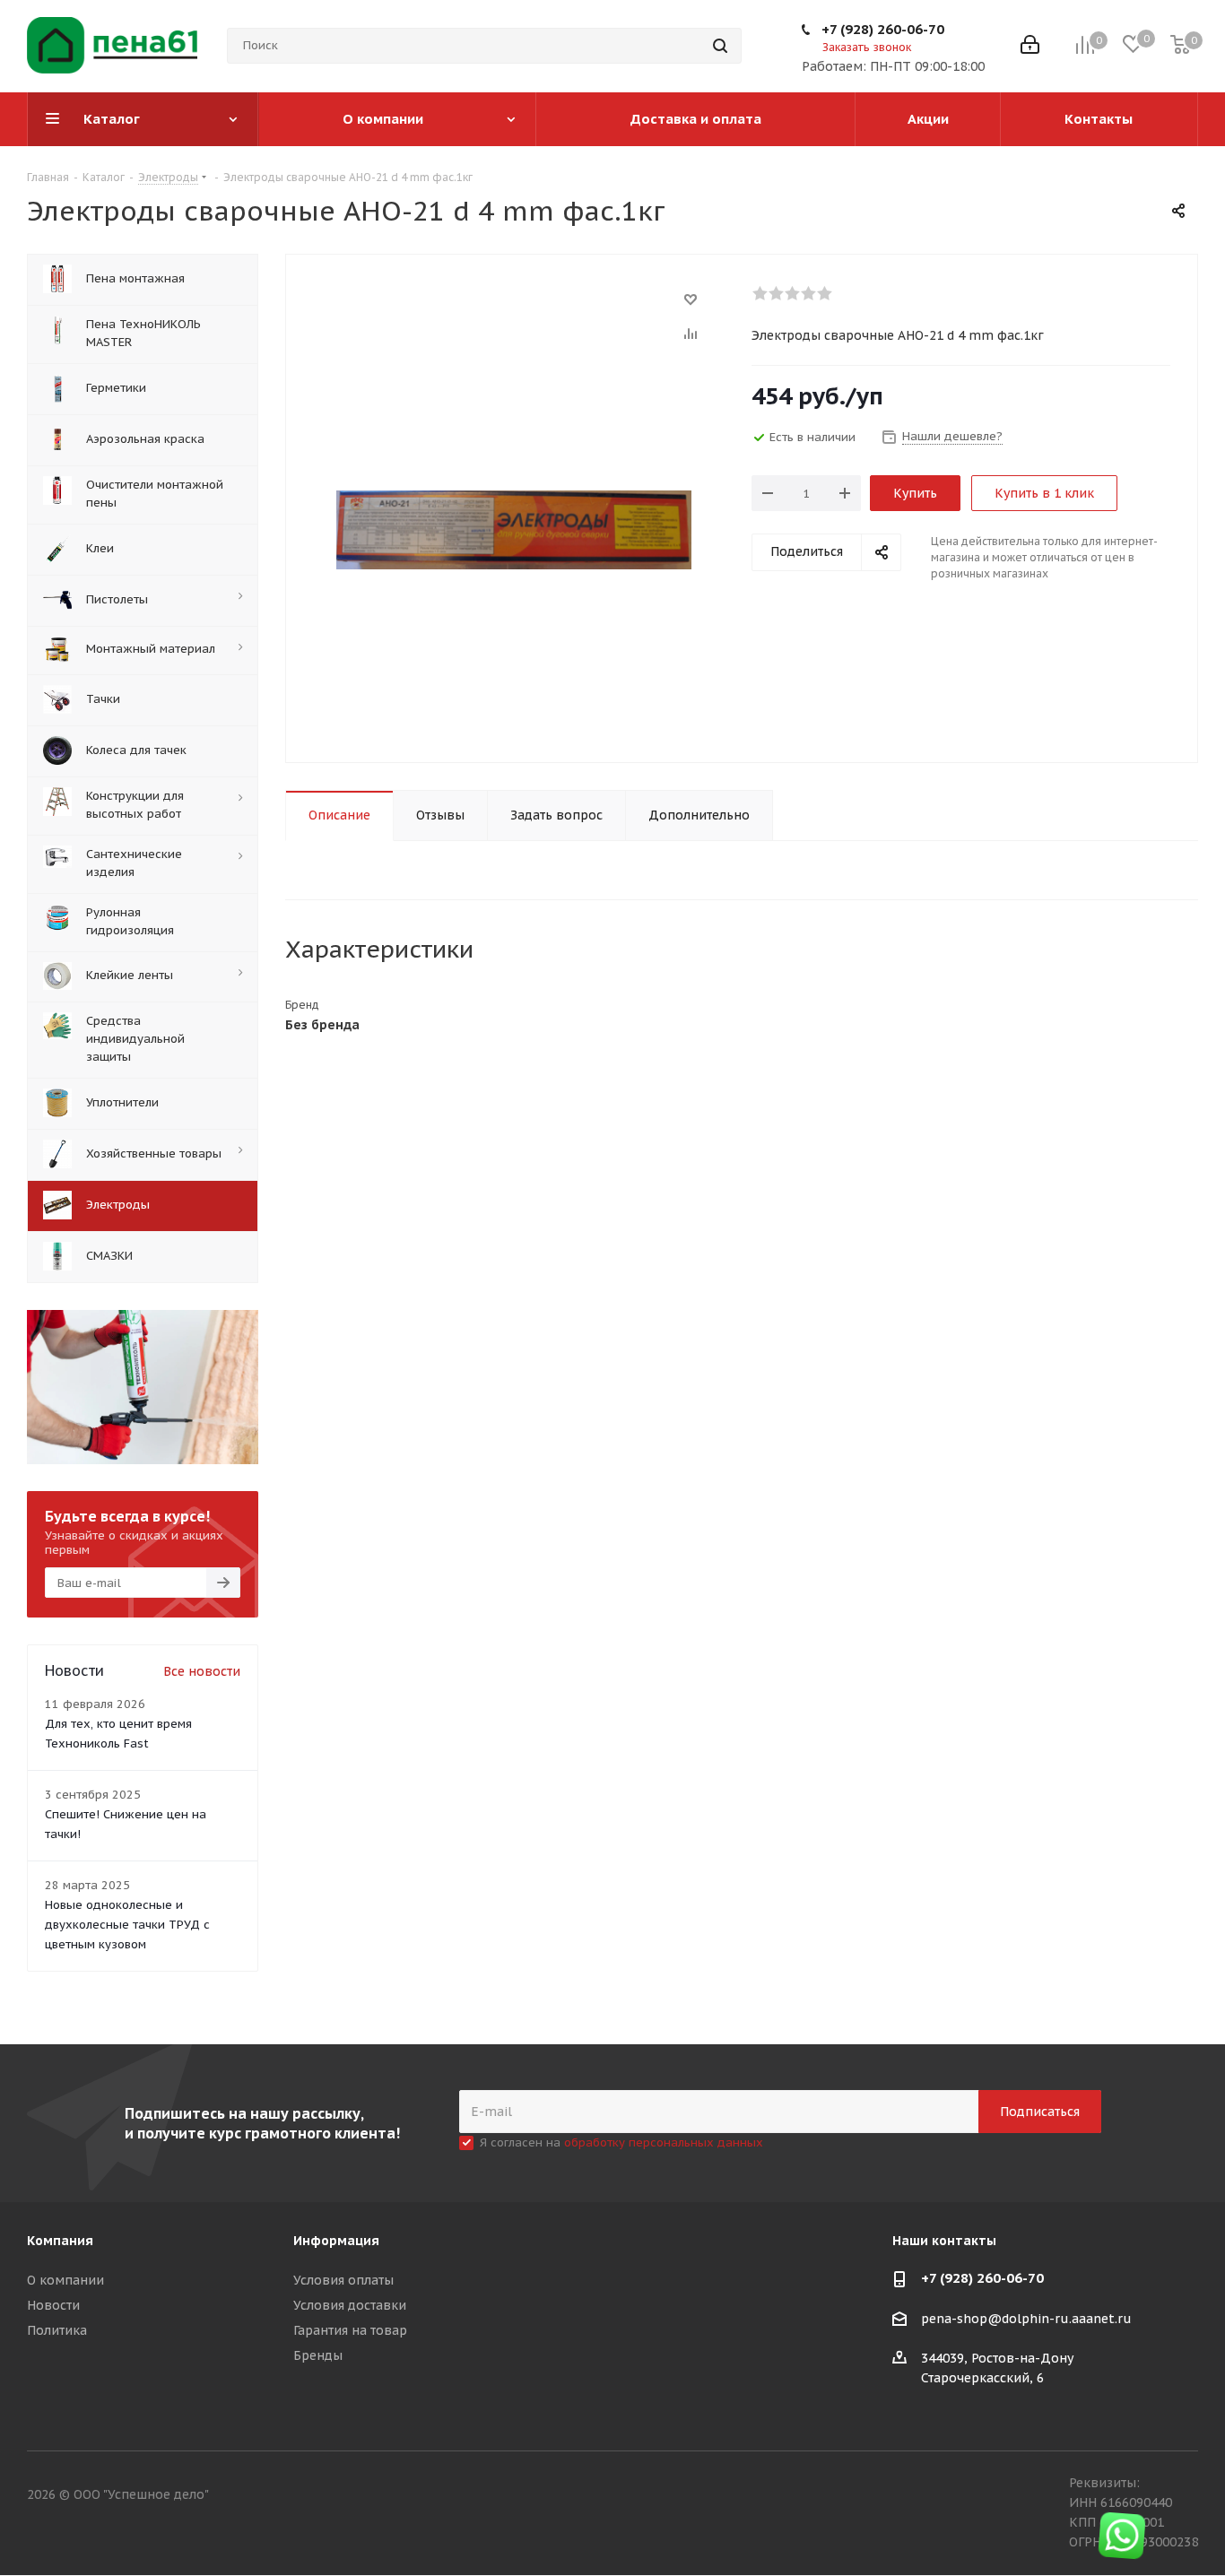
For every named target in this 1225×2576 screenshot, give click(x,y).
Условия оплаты (343, 2280)
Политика (57, 2330)
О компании (65, 2280)
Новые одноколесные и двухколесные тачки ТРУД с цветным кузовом (127, 1925)
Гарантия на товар (350, 2330)
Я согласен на (621, 2142)
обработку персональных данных (664, 2142)
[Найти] (720, 46)
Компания (60, 2241)
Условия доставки (350, 2305)
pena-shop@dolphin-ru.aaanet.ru (1026, 2319)
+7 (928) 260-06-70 (883, 29)
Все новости (202, 1671)
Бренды (318, 2355)
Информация (336, 2241)
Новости (53, 2305)
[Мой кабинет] (1030, 46)
